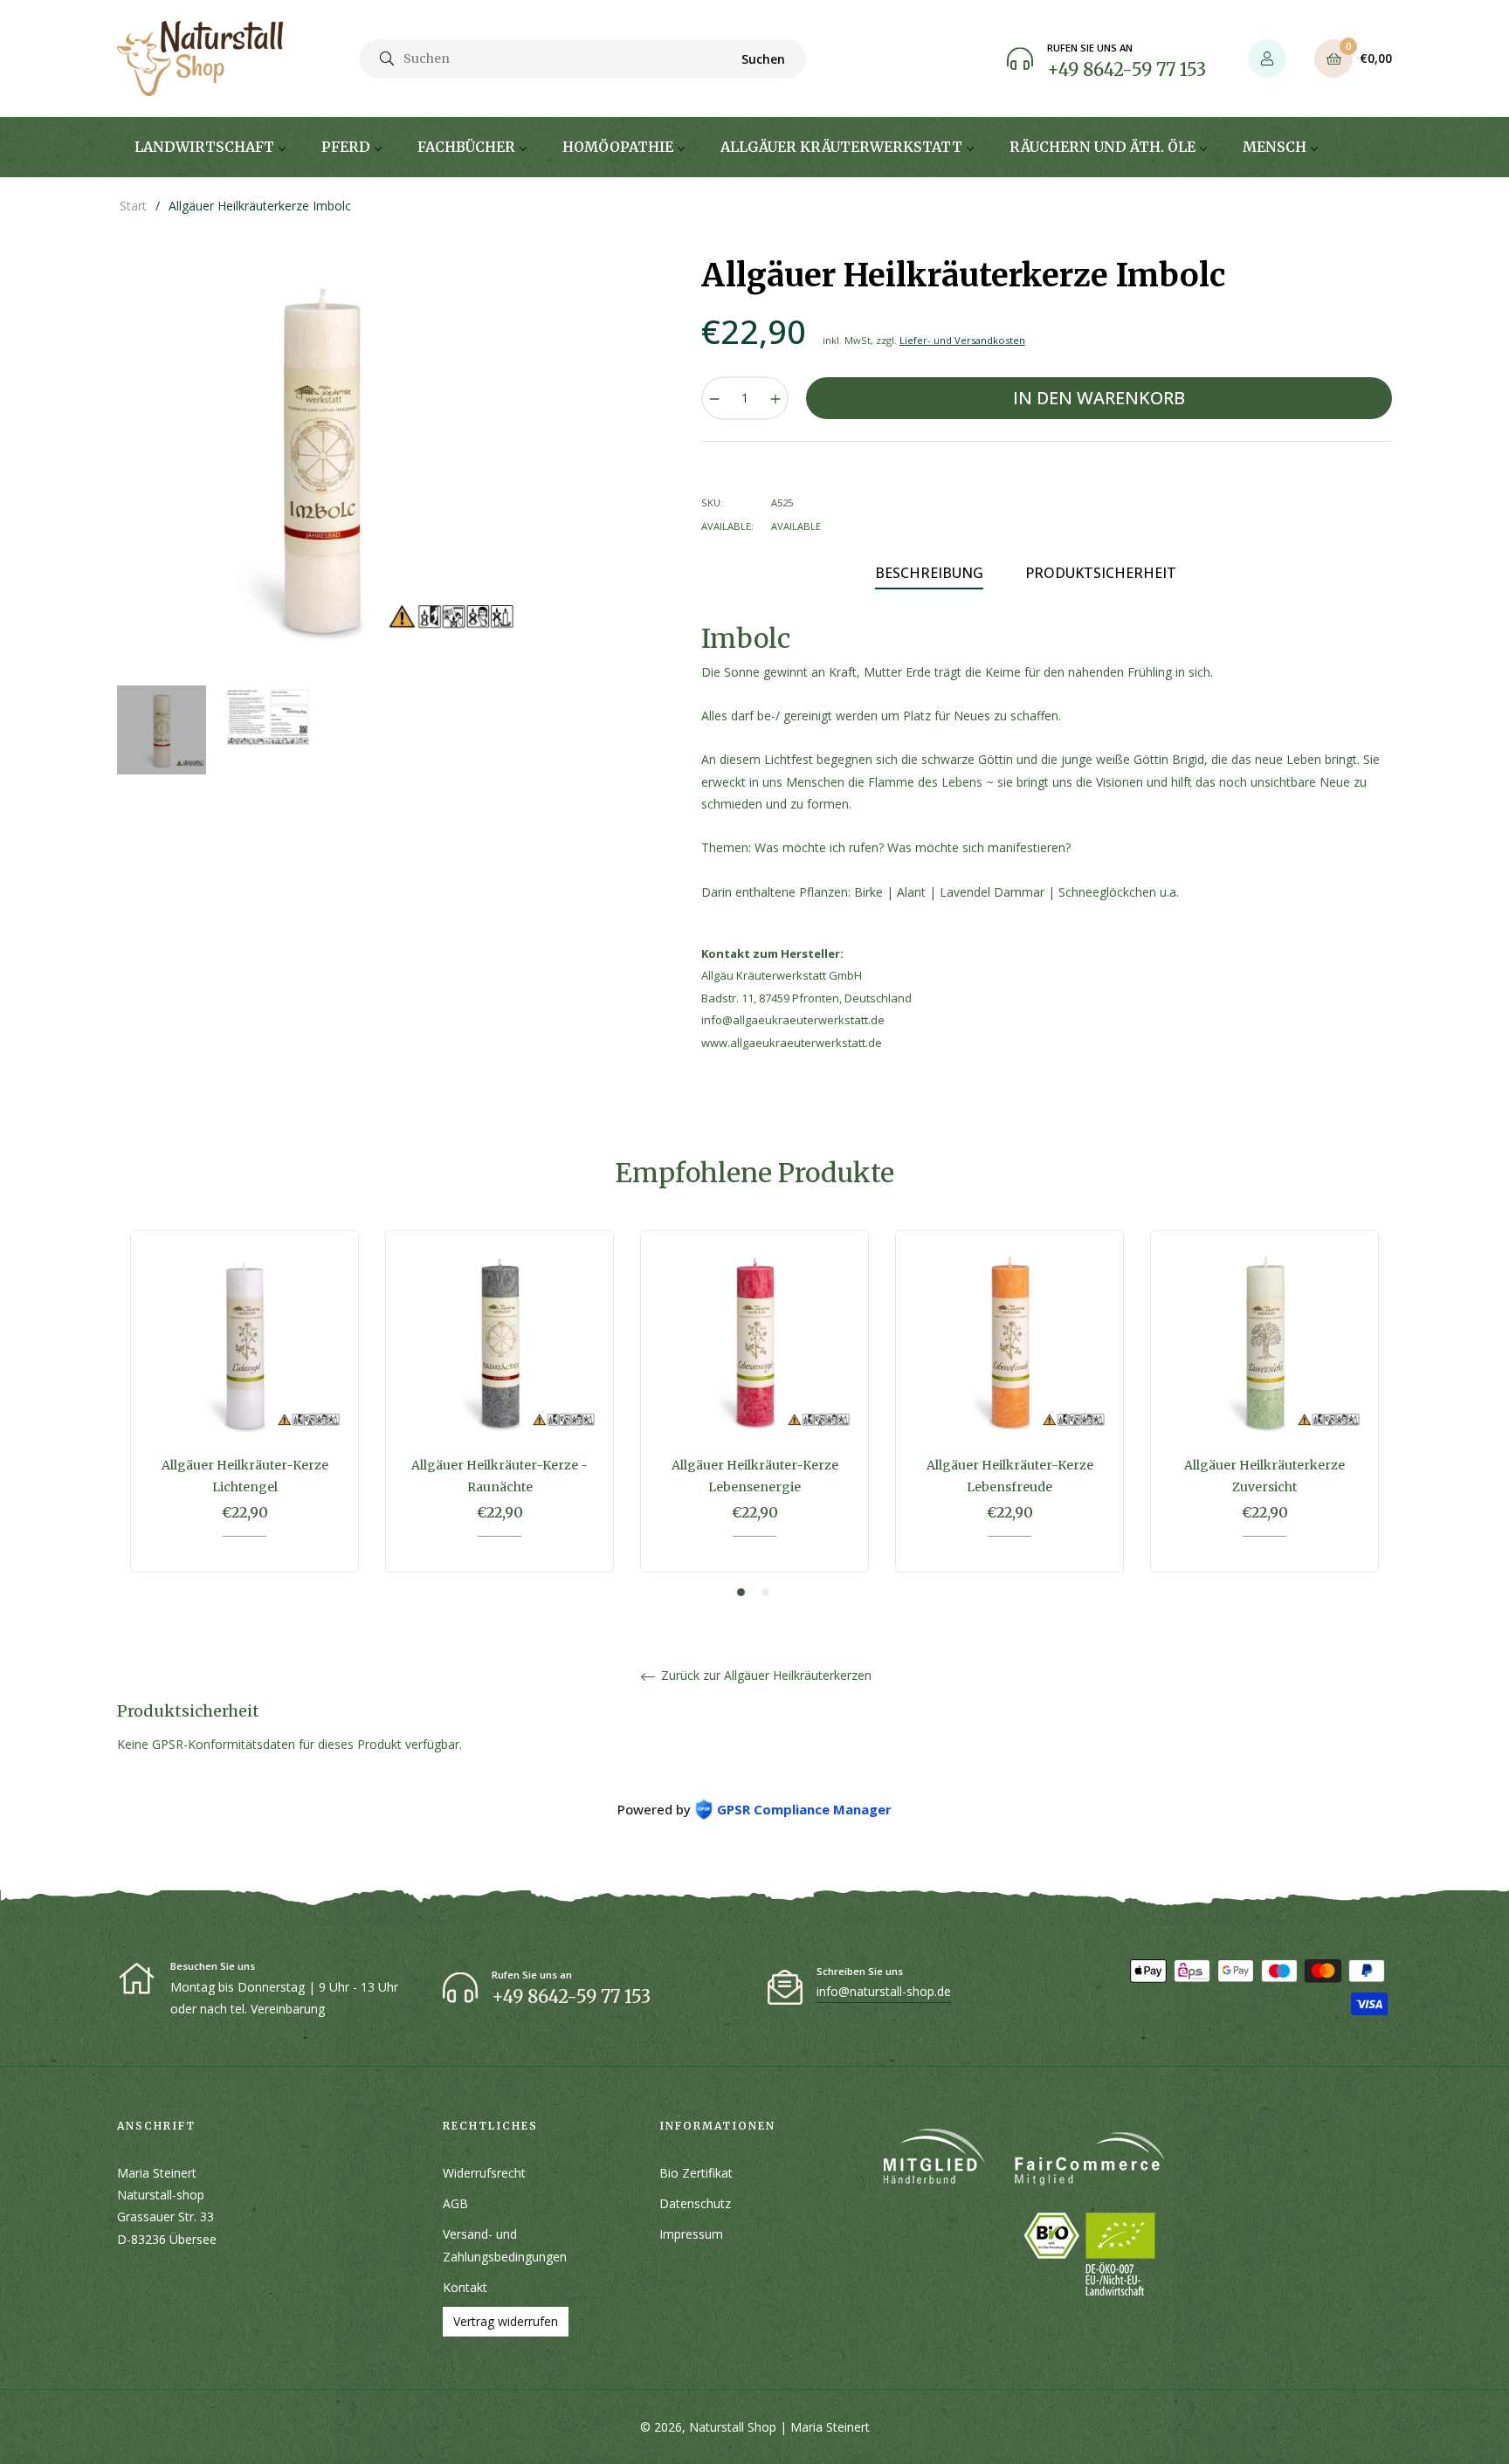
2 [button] (765, 1592)
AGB (455, 2203)
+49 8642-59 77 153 (1127, 69)
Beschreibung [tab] (929, 573)
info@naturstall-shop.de (884, 1991)
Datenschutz (695, 2203)
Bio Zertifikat (696, 2173)
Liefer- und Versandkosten (962, 340)
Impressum (691, 2234)
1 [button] (741, 1592)
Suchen (763, 59)
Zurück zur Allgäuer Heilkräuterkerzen (765, 1676)
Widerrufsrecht (484, 2173)
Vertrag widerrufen (506, 2321)
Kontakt (465, 2287)
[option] (245, 1414)
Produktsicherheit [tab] (1101, 573)
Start (133, 206)
